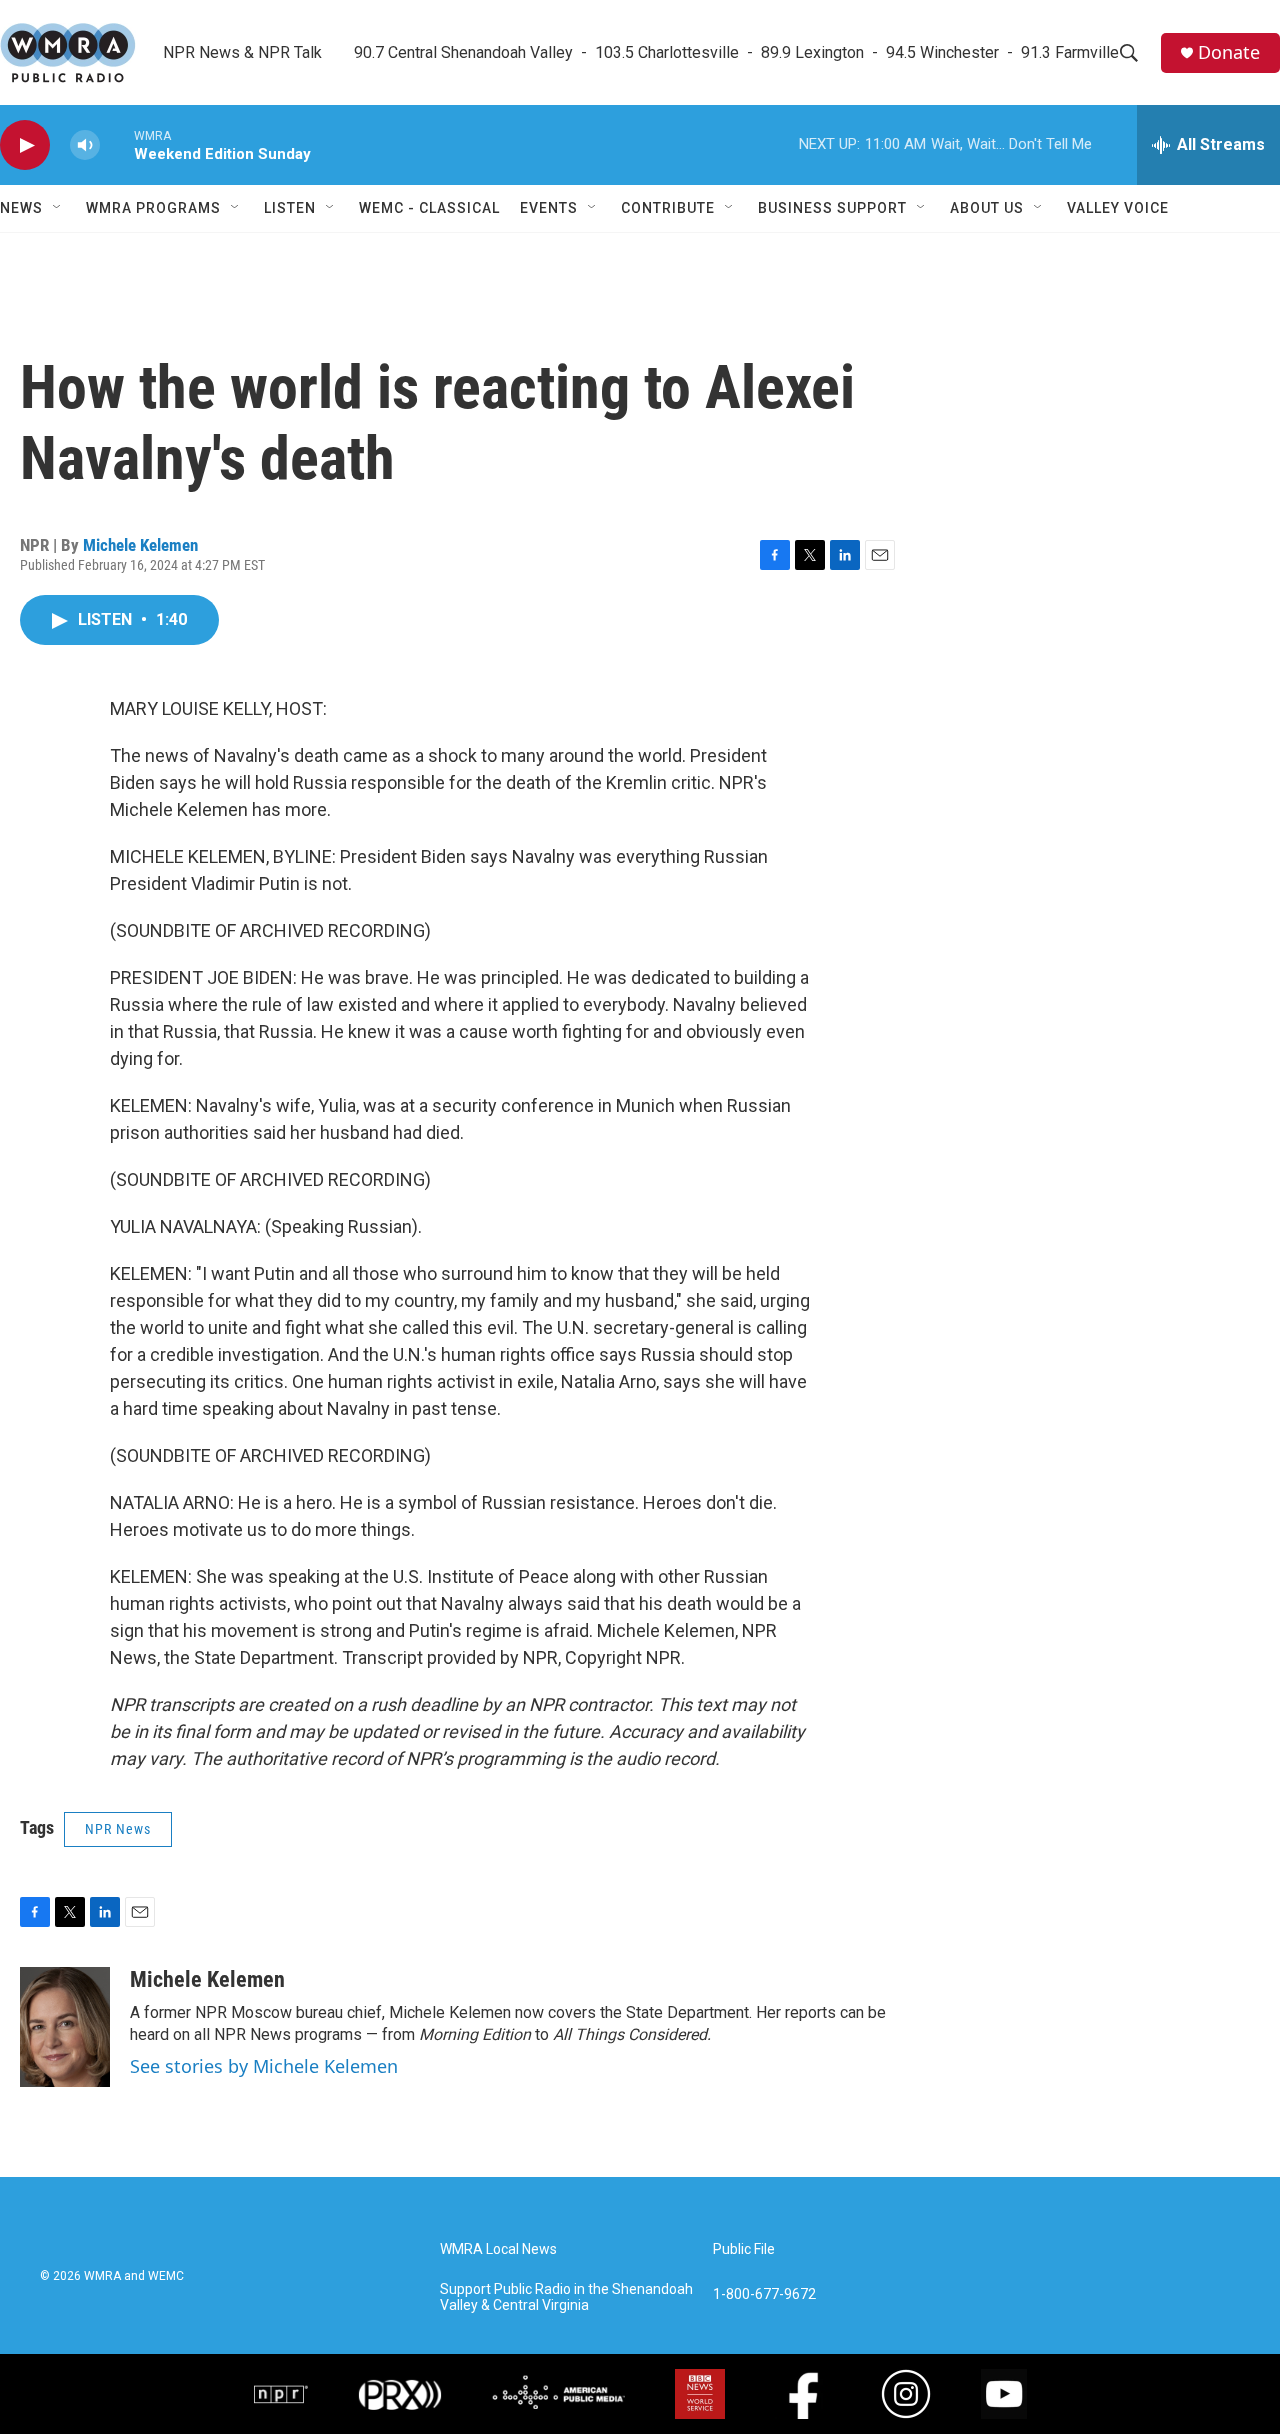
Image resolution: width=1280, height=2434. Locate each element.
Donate (1229, 52)
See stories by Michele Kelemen (264, 2066)
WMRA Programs (153, 208)
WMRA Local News (498, 2249)
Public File (744, 2249)
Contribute (668, 208)
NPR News (118, 1829)
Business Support (832, 208)
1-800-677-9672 (764, 2294)
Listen (290, 208)
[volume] (85, 145)
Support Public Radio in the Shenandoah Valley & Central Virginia (566, 2297)
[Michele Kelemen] (65, 2027)
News (21, 208)
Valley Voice (1118, 208)
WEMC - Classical (429, 208)
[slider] (117, 144)
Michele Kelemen (140, 545)
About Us (987, 208)
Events (549, 208)
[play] (25, 145)
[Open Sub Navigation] (58, 208)
